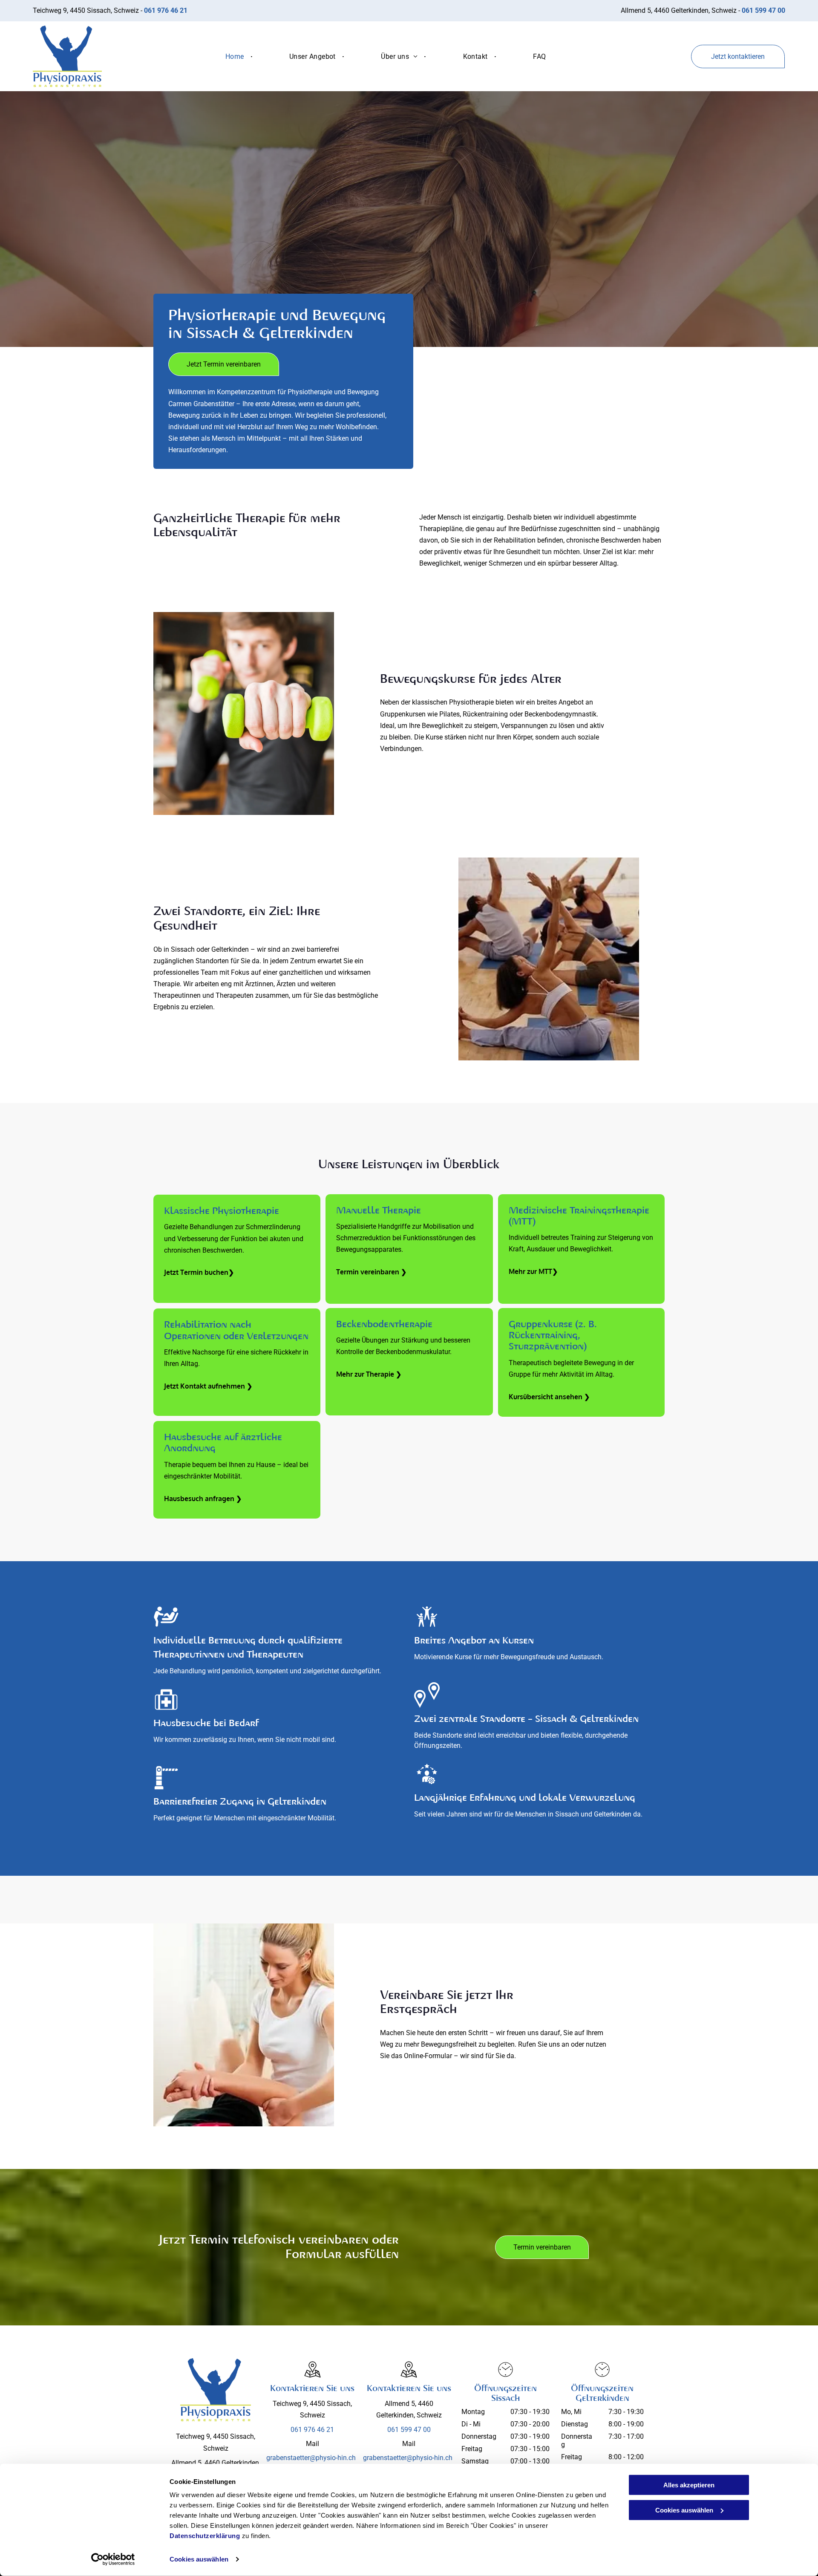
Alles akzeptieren (689, 2485)
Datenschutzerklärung (205, 2536)
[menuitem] (236, 56)
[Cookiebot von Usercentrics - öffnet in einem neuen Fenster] (113, 2559)
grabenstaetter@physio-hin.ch (311, 2458)
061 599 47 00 (409, 2430)
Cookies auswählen (199, 2559)
